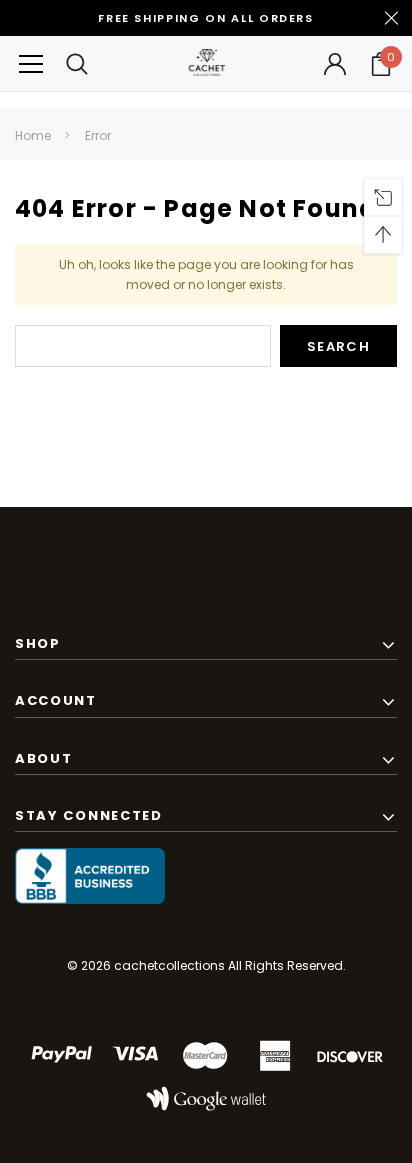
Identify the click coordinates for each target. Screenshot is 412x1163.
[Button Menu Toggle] (31, 63)
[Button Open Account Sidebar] (335, 64)
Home (33, 135)
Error (98, 135)
